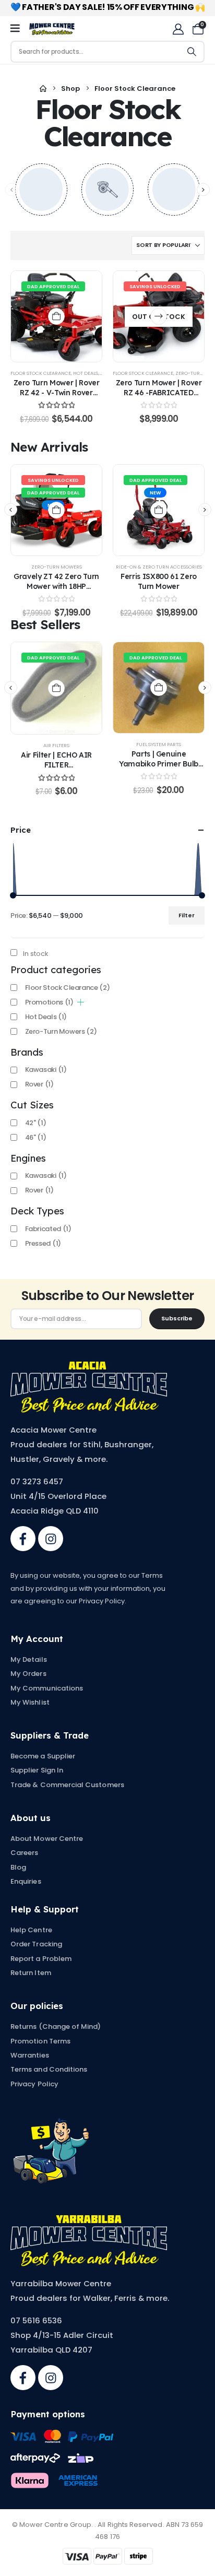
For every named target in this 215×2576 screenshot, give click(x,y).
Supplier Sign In (37, 1770)
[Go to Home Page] (43, 89)
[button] (203, 189)
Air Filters (56, 745)
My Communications (47, 1688)
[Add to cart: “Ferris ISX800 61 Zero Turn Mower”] (159, 510)
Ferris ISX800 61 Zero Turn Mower (159, 581)
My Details (29, 1659)
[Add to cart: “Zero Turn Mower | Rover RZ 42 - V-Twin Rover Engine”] (56, 316)
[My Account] (178, 29)
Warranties (30, 2055)
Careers (24, 1853)
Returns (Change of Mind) (56, 2026)
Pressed (43, 1243)
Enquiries (26, 1881)
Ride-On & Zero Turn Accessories (159, 567)
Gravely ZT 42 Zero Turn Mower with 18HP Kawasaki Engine (56, 586)
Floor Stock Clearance (41, 373)
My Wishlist (30, 1702)
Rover (39, 1084)
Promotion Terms (40, 2041)
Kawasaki (46, 1070)
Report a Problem (41, 1959)
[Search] (192, 52)
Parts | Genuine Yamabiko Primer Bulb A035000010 (159, 764)
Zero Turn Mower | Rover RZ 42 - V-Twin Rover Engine (57, 392)
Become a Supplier (43, 1756)
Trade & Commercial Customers (67, 1785)
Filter (187, 915)
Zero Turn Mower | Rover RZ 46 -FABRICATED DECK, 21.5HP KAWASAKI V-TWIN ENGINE (159, 397)
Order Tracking (36, 1944)
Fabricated (48, 1229)
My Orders (28, 1674)
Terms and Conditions (49, 2069)
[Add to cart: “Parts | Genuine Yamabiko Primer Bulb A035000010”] (159, 688)
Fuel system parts (159, 744)
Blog (18, 1867)
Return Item (31, 1973)
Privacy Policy (34, 2084)
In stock (36, 954)
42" (36, 1123)
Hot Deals (86, 373)
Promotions (49, 1002)
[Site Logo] (52, 29)
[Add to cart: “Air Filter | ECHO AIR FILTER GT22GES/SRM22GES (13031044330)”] (56, 688)
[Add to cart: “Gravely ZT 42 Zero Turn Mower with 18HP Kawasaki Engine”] (56, 510)
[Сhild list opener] (81, 1002)
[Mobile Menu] (19, 29)
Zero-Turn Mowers (57, 567)
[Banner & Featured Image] (41, 190)
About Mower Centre (47, 1839)
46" (36, 1137)
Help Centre (31, 1930)
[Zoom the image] (89, 1367)
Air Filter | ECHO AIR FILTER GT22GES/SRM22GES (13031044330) (56, 769)
